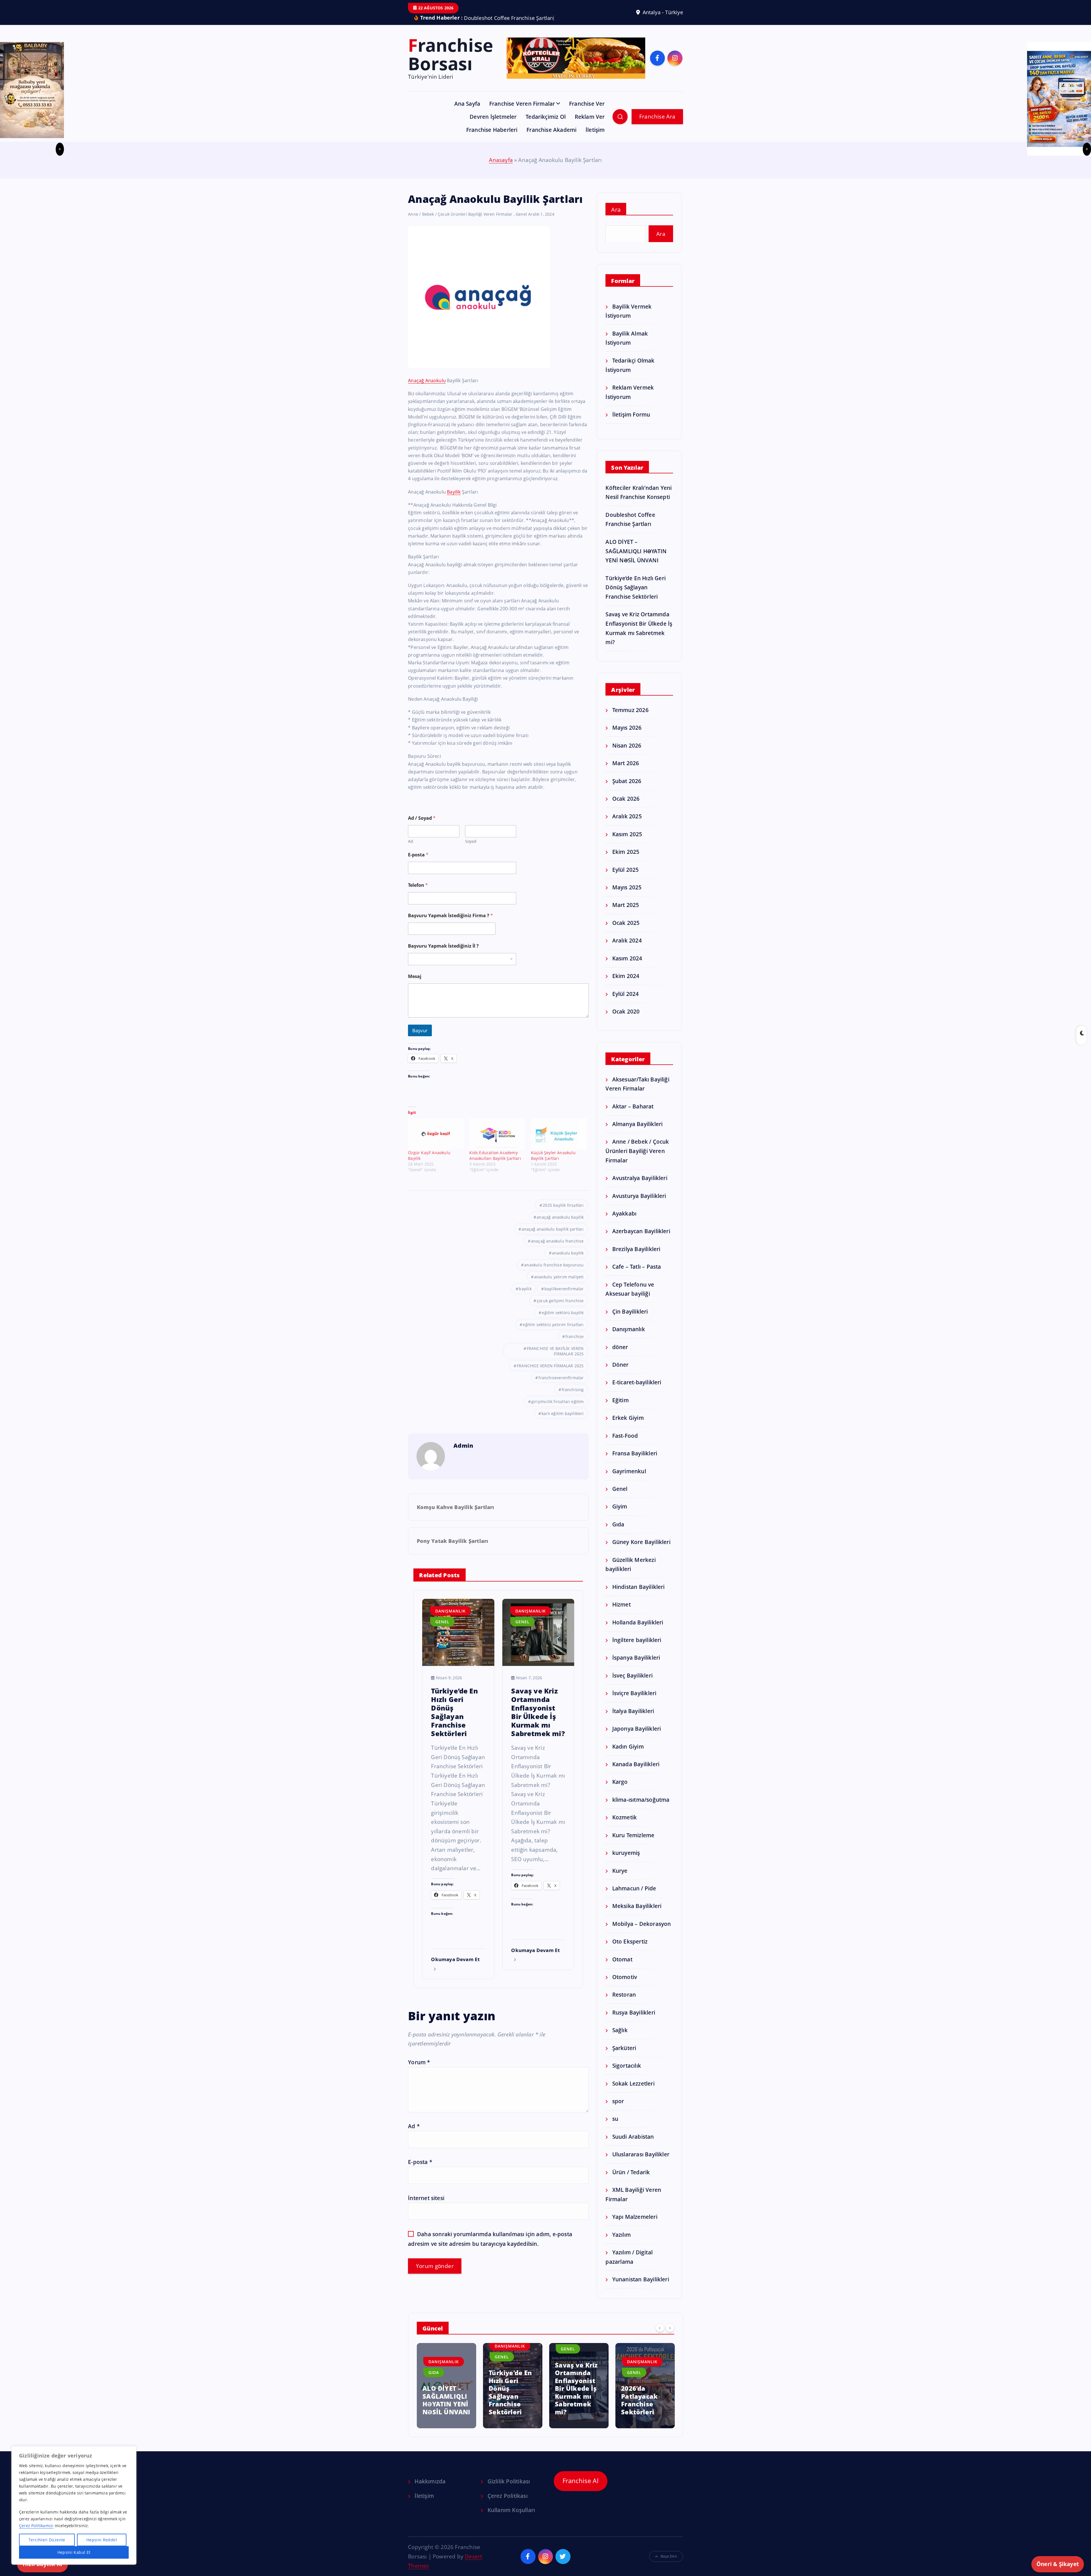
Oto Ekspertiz (630, 1950)
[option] (446, 2394)
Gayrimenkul (629, 1480)
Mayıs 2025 (627, 896)
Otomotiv (625, 1985)
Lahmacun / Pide (634, 1897)
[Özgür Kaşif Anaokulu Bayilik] (436, 1143)
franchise (575, 1345)
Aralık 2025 (627, 825)
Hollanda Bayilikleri (638, 1631)
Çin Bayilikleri (630, 1320)
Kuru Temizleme (633, 1844)
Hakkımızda (430, 2490)
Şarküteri (624, 2056)
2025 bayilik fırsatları (563, 1214)
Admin (463, 1454)
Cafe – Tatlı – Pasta (637, 1275)
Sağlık (620, 2039)
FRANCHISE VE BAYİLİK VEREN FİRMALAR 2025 (555, 1360)
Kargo (620, 1790)
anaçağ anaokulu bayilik (560, 1226)
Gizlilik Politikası (509, 2490)
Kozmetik (624, 1826)
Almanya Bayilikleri (637, 1132)
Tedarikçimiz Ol (546, 125)
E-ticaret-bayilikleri (637, 1391)
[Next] (670, 2336)
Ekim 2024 (626, 984)
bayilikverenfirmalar (564, 1298)
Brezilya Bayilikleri (636, 1257)
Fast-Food (625, 1444)
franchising (573, 1398)
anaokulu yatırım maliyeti (559, 1286)
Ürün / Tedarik (631, 2181)
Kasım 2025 (627, 843)
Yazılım (622, 2243)
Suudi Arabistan (633, 2145)
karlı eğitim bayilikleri (563, 1422)
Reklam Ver (590, 125)
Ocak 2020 (626, 1020)
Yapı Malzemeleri (635, 2225)
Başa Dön (669, 2565)
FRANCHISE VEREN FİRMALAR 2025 (550, 1375)
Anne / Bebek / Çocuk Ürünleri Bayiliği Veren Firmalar (460, 223)
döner (620, 1355)
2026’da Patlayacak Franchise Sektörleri (507, 2409)
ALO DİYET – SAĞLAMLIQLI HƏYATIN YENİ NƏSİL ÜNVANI (636, 559)
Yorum (419, 2071)
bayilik (525, 1298)
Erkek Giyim (628, 1426)
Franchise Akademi (551, 138)
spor (618, 2110)
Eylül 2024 (625, 1002)
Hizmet (621, 1613)
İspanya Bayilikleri (636, 1666)
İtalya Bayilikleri (633, 1719)
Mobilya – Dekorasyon (642, 1932)
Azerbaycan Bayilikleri (641, 1240)
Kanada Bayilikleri (636, 1773)
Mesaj (415, 985)
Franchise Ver (587, 112)
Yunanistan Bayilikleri (641, 2288)
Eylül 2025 (625, 878)
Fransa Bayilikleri (635, 1462)
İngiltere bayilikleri (637, 1648)
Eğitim (620, 1409)
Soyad (471, 850)
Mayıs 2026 (627, 736)
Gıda (618, 1533)
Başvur (420, 1039)
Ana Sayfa (467, 112)
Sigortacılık (627, 2074)
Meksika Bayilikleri (637, 1914)
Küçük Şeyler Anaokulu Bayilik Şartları (553, 1164)
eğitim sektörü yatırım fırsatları (553, 1333)
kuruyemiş (626, 1861)
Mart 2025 (626, 913)
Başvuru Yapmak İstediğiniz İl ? (443, 955)
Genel (521, 223)
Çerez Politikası (507, 2504)
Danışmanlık (450, 1620)
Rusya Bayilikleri (634, 2021)
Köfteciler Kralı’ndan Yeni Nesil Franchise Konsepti (572, 2405)
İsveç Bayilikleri (632, 1684)
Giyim (620, 1515)
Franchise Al (581, 2489)
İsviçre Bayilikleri (634, 1702)
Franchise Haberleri (492, 138)
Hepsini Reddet (102, 2540)
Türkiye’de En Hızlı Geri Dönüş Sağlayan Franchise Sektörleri (636, 596)
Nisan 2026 (627, 754)
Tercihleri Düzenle (47, 2540)
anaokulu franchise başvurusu (554, 1274)
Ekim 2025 (626, 860)
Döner (620, 1373)
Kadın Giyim (628, 1755)
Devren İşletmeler (493, 125)
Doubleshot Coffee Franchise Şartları (640, 2409)
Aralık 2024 (627, 949)
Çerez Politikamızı (36, 2526)
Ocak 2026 (626, 807)
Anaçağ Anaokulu (427, 389)
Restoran (624, 2003)
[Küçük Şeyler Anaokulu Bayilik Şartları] (559, 1143)
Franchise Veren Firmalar (522, 112)
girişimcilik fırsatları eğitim (558, 1410)
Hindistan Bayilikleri (638, 1595)
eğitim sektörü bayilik (563, 1321)
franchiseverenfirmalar (561, 1386)
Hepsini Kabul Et (74, 2552)
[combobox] (462, 968)
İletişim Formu (631, 423)
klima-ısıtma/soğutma (641, 1808)
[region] (74, 2505)
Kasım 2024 (627, 967)
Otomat (622, 1968)
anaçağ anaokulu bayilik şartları (553, 1238)
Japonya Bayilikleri (637, 1737)
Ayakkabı (624, 1222)
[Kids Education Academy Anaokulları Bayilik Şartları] (497, 1143)
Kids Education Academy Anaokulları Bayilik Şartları (495, 1164)
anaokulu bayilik (568, 1262)
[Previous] (660, 2336)
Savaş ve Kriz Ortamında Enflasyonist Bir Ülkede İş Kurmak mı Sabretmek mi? (444, 2397)
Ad (411, 850)
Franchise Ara (657, 125)
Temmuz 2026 (630, 718)
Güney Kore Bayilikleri (641, 1550)
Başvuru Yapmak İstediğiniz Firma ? (450, 924)
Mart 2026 (626, 772)
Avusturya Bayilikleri (639, 1204)
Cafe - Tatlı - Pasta (642, 2368)
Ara (616, 218)
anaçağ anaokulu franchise (557, 1250)
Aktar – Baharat (633, 1115)
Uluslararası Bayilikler (641, 2163)
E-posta (418, 863)
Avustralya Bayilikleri (640, 1186)
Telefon (418, 894)
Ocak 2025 (626, 931)
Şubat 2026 (627, 789)
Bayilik (454, 500)
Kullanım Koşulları (511, 2519)
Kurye (620, 1879)
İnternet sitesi (426, 2206)
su (615, 2127)
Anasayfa (501, 169)
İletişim (595, 138)
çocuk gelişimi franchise (560, 1309)
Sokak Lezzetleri (633, 2092)
